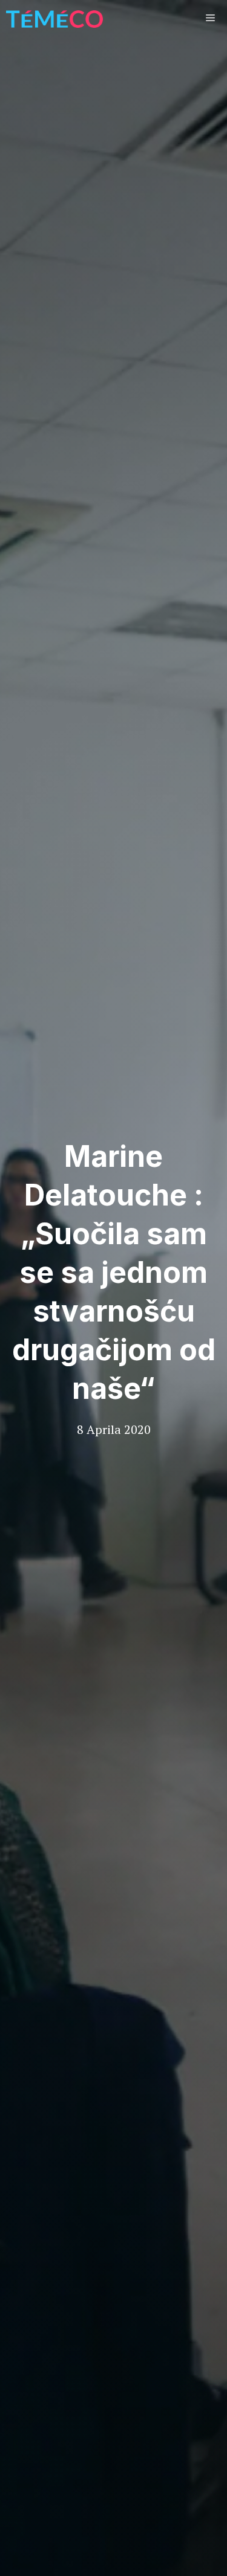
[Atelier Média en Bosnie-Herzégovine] (54, 18)
